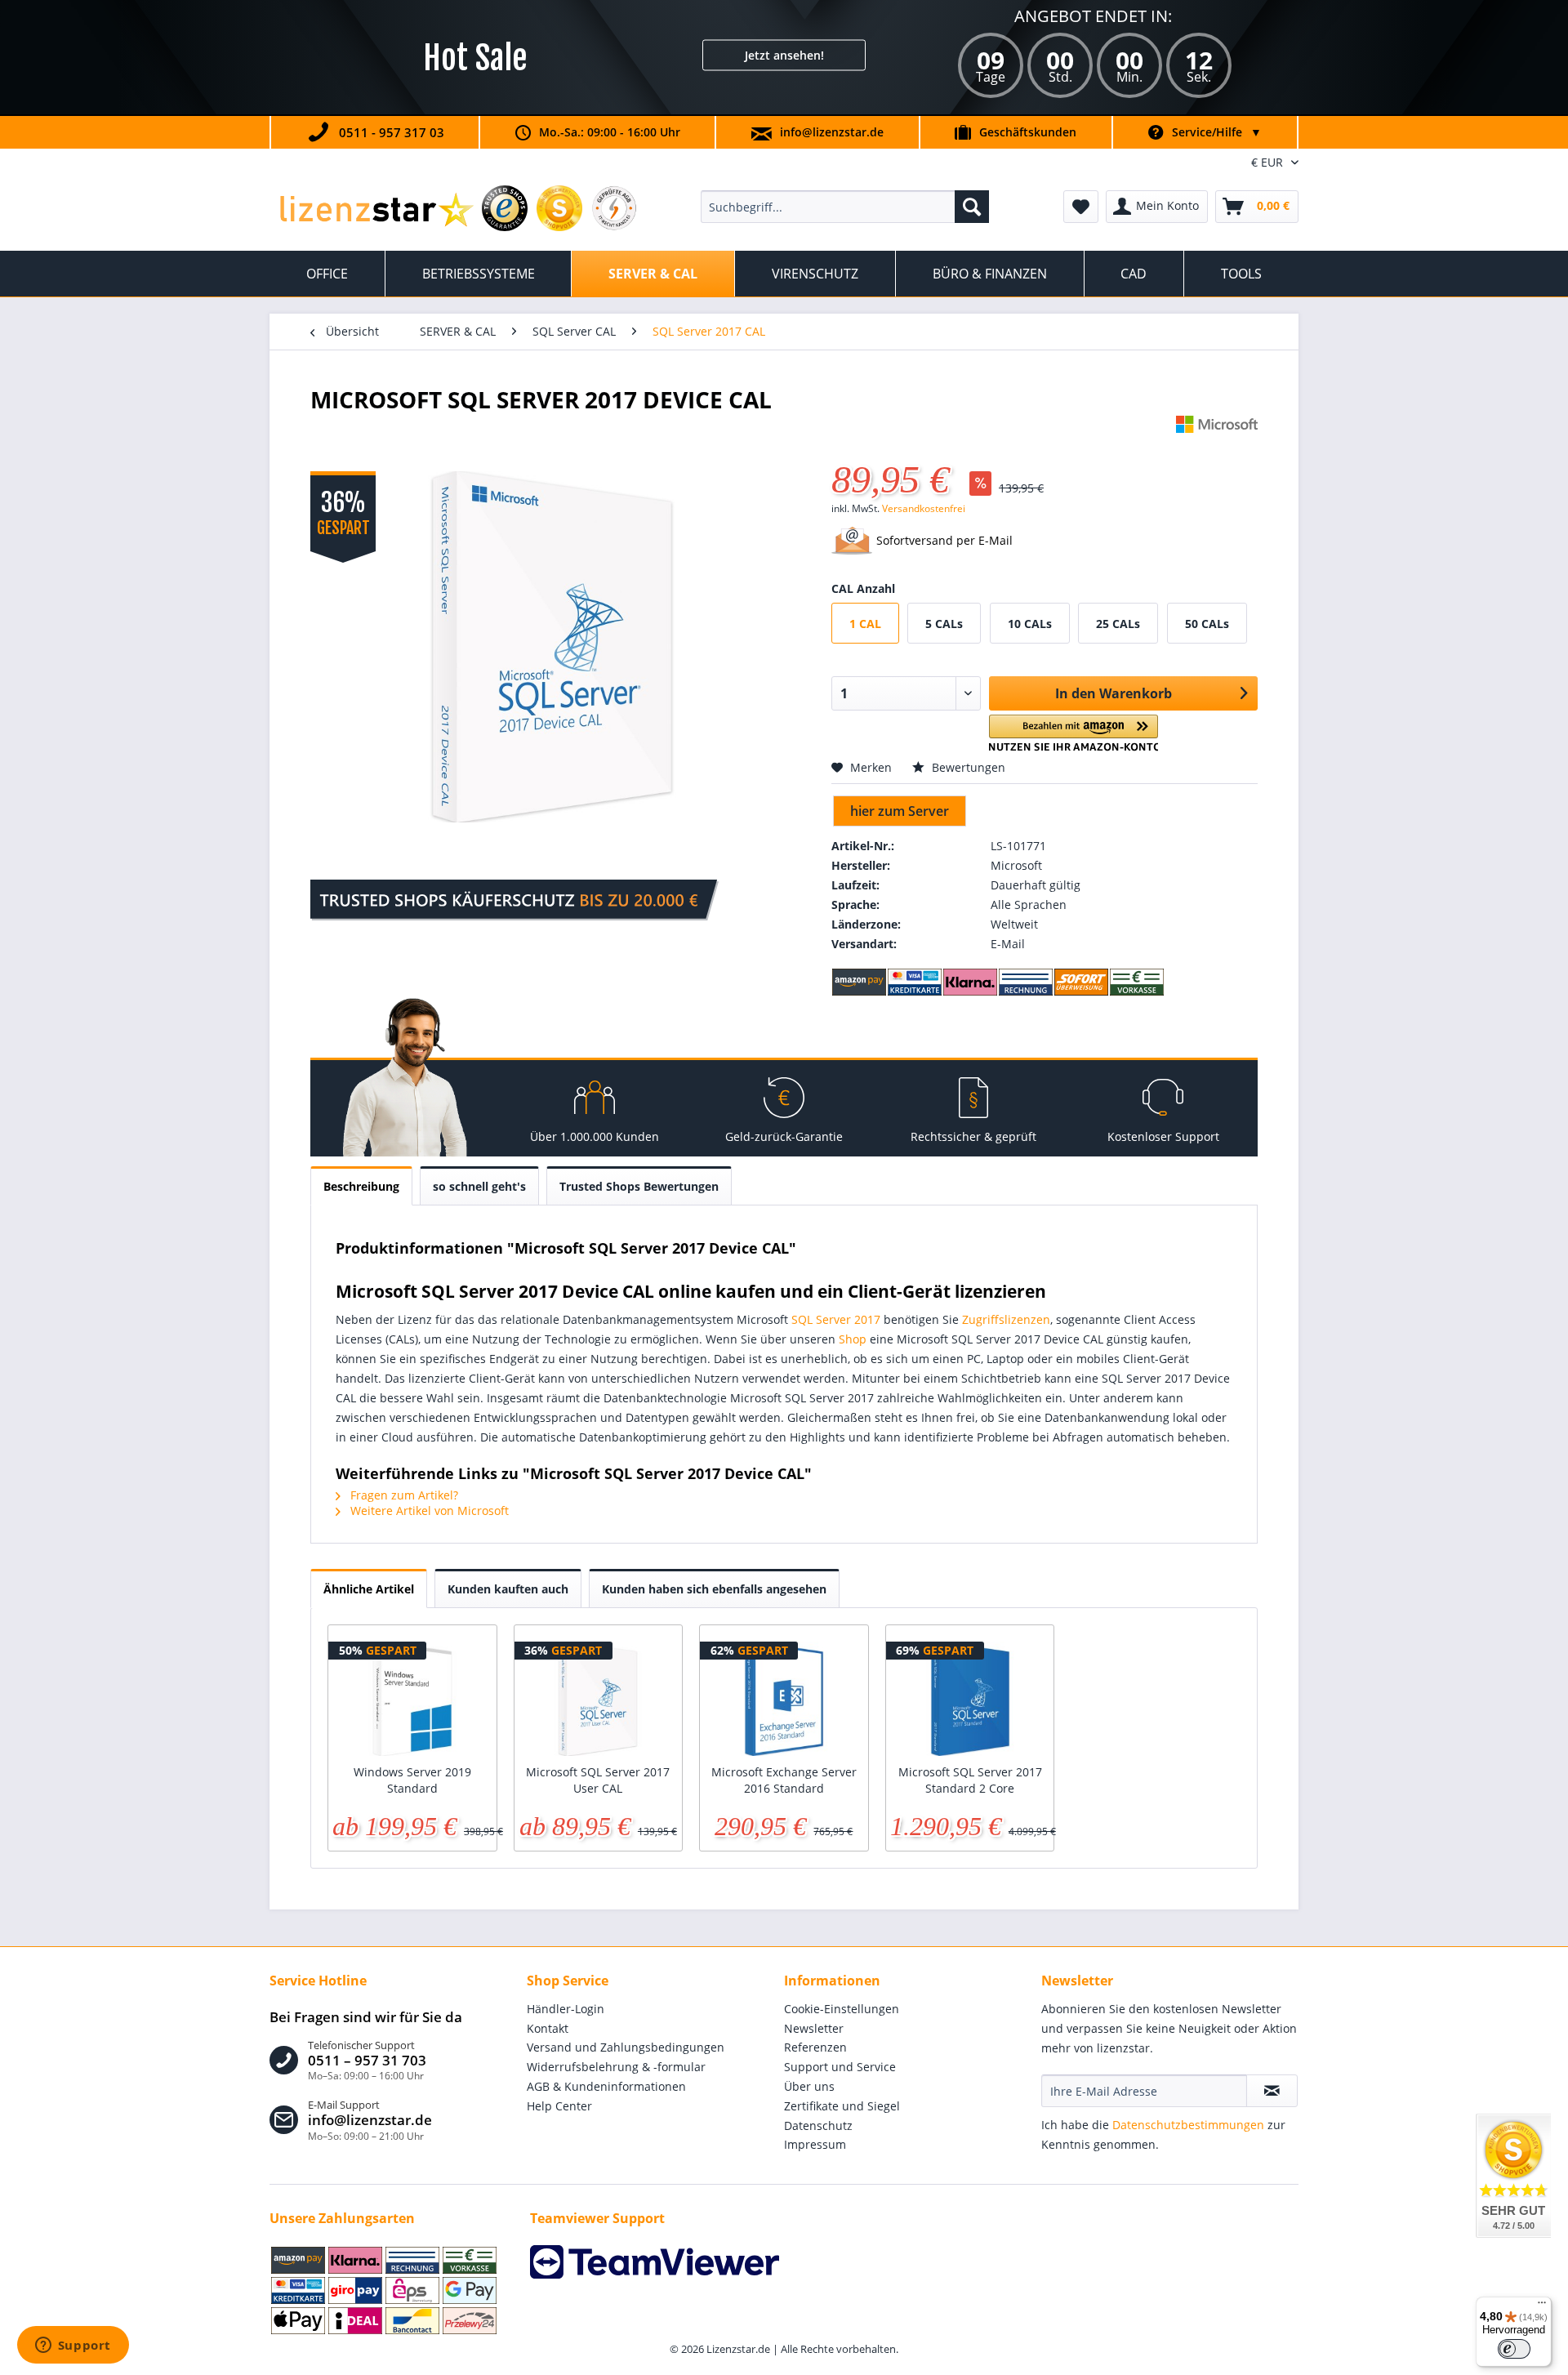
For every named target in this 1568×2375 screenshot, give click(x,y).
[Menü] (1542, 2306)
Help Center (559, 2106)
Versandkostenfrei (924, 508)
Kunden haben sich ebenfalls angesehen (714, 1589)
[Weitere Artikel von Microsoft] (1217, 444)
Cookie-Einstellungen (842, 2009)
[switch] (1514, 2349)
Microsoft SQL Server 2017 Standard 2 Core (970, 1780)
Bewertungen (967, 767)
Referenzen (815, 2047)
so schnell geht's (479, 1186)
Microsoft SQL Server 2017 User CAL (598, 1780)
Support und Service (840, 2067)
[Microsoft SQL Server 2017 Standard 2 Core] (970, 1699)
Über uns (809, 2086)
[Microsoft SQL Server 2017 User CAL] (599, 1699)
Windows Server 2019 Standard (412, 1780)
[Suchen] (972, 207)
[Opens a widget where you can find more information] (73, 2346)
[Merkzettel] (1081, 207)
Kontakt (548, 2028)
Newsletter (814, 2028)
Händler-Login (566, 2009)
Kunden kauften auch (508, 1589)
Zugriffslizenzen (1006, 1319)
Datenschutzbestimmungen (1188, 2125)
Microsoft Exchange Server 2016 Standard (784, 1780)
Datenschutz (818, 2125)
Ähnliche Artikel (369, 1589)
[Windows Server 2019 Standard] (412, 1699)
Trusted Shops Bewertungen (639, 1186)
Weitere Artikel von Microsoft (428, 1511)
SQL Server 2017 (836, 1319)
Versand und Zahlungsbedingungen (626, 2047)
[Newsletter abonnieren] (1272, 2091)
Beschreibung (361, 1186)
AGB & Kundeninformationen (606, 2086)
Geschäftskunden (1028, 132)
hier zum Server (900, 811)
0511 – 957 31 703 (367, 2061)
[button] (1074, 733)
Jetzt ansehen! (784, 55)
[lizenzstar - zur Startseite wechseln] (376, 211)
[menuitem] (845, 207)
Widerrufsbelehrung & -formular (616, 2067)
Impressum (815, 2144)
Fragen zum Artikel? (403, 1495)
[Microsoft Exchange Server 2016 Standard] (784, 1699)
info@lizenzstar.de (832, 132)
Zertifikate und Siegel (842, 2106)
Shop (853, 1339)
